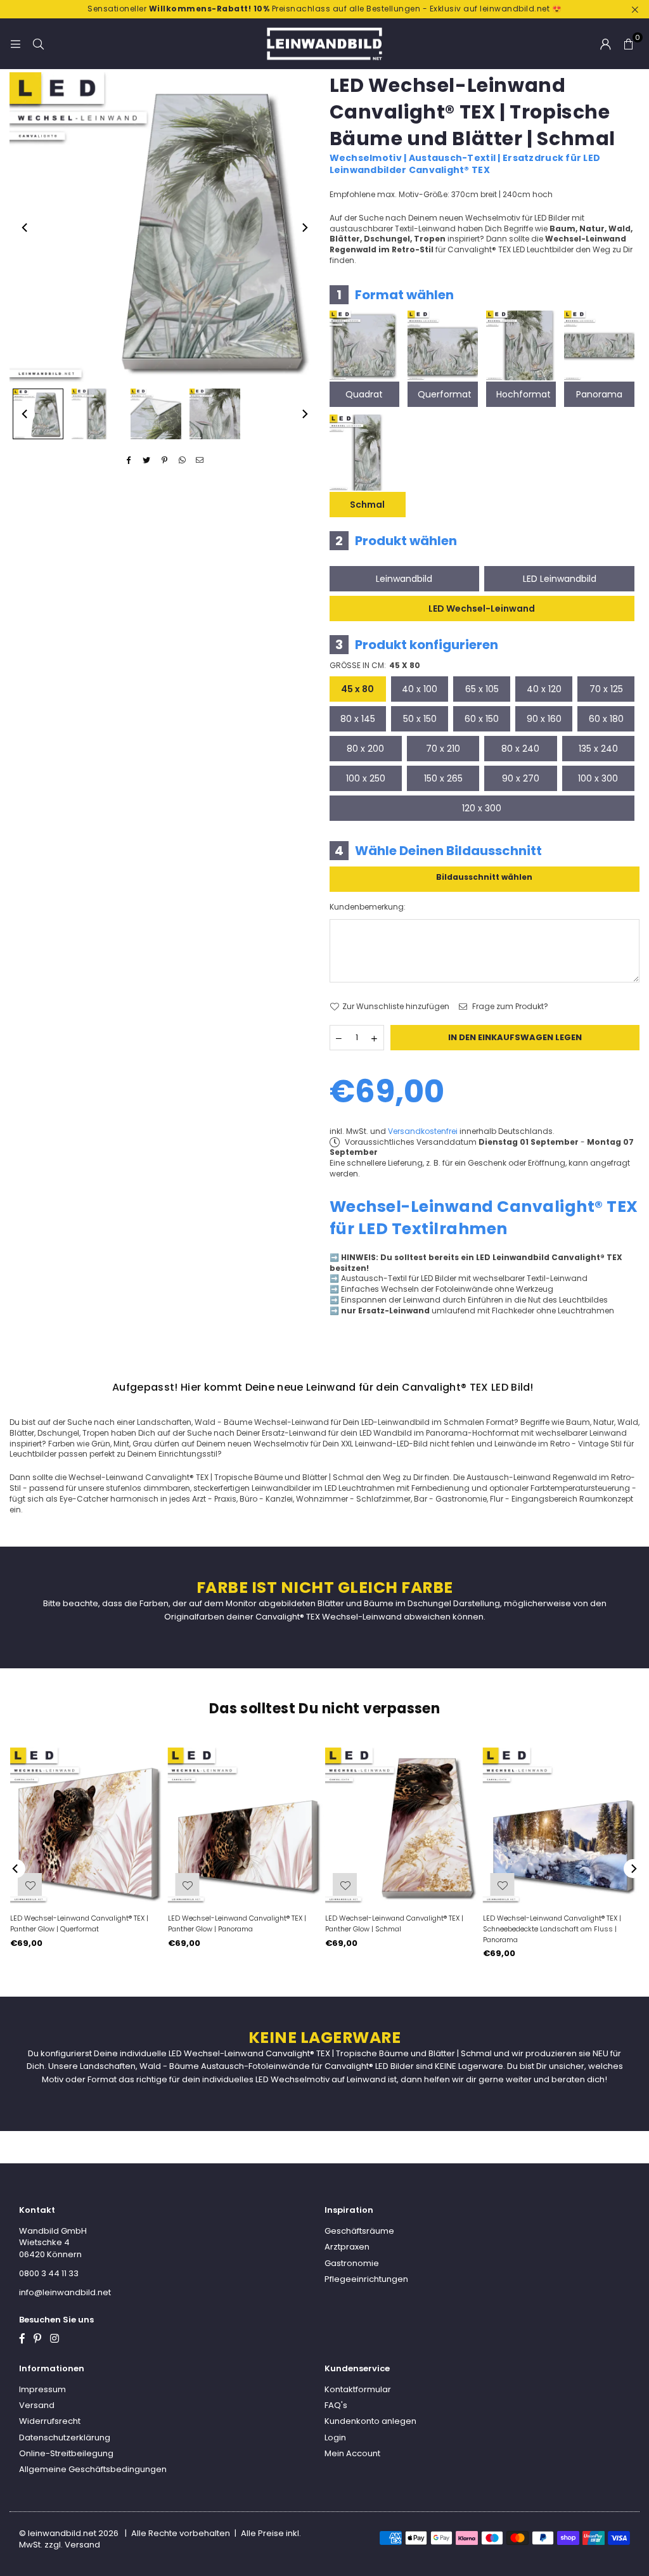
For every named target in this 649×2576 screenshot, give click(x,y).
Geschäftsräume (359, 2231)
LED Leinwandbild (560, 579)
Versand (37, 2405)
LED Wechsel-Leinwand (482, 609)
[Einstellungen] (605, 44)
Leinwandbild (404, 579)
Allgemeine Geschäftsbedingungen (93, 2469)
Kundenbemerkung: (368, 907)
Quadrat (364, 394)
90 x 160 (544, 719)
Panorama (599, 394)
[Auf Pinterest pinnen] (164, 460)
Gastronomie (352, 2263)
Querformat (445, 394)
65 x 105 (482, 689)
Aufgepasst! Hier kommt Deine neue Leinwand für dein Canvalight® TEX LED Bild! (323, 1387)
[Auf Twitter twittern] (147, 460)
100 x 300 (598, 778)
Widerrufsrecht (50, 2421)
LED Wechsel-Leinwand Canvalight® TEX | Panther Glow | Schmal (394, 1923)
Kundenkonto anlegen (370, 2421)
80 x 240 (520, 749)
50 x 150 (420, 719)
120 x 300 (482, 808)
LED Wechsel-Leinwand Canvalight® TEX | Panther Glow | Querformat (79, 1923)
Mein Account (352, 2453)
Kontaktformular (358, 2389)
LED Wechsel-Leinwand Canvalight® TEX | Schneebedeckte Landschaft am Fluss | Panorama (552, 1929)
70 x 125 (606, 689)
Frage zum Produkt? (509, 1007)
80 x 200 (365, 749)
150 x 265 (443, 778)
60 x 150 (482, 719)
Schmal (367, 505)
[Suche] (38, 43)
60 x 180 (606, 719)
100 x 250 (366, 778)
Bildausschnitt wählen (484, 877)
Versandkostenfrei (423, 1131)
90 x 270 (521, 778)
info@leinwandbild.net (65, 2292)
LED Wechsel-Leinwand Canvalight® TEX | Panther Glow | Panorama (237, 1923)
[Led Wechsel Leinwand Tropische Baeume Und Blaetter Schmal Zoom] (215, 414)
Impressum (42, 2389)
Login (335, 2438)
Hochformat (524, 394)
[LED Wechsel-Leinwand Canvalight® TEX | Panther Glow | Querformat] (88, 1826)
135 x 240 (598, 749)
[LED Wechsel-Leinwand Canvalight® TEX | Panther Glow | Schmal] (403, 1826)
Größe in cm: (375, 666)
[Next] (304, 228)
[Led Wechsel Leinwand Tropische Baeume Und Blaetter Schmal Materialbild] (156, 414)
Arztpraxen (347, 2247)
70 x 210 (443, 749)
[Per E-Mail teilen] (200, 460)
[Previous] (25, 228)
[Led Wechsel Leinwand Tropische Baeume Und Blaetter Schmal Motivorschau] (97, 414)
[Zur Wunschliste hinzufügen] (503, 1884)
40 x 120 (544, 689)
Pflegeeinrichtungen (366, 2279)
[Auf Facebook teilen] (129, 460)
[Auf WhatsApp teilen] (182, 460)
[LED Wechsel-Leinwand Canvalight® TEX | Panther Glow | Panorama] (246, 1826)
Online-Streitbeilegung (66, 2453)
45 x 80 (357, 689)
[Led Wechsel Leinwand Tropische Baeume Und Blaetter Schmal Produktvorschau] (38, 414)
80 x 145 (358, 719)
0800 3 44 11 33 (49, 2273)
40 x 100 (420, 689)
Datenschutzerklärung (65, 2438)
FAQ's (336, 2405)
